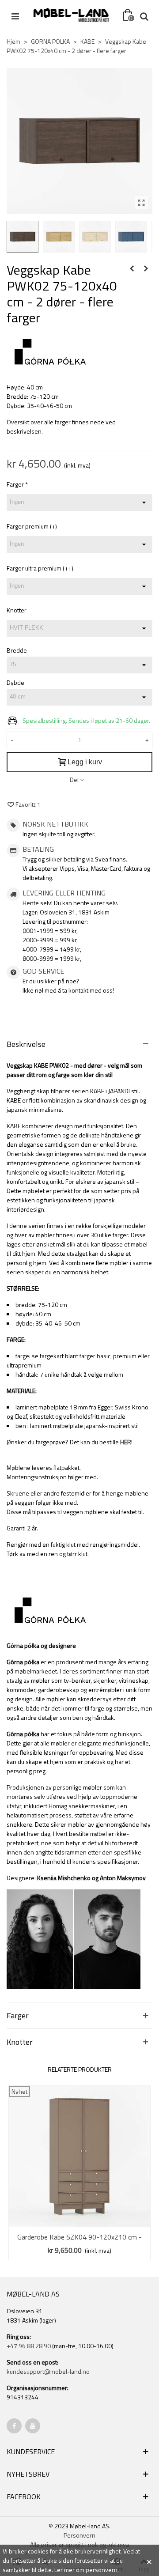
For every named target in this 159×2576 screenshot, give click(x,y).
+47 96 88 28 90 (29, 2346)
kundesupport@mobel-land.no (48, 2371)
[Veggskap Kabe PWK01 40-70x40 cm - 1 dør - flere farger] (132, 268)
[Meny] (15, 15)
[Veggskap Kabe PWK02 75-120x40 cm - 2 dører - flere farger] (141, 203)
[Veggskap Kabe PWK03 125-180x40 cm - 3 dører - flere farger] (146, 268)
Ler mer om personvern (86, 2570)
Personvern (79, 2535)
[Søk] (144, 15)
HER (126, 1442)
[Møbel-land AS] (71, 15)
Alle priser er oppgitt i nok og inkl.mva (79, 2544)
